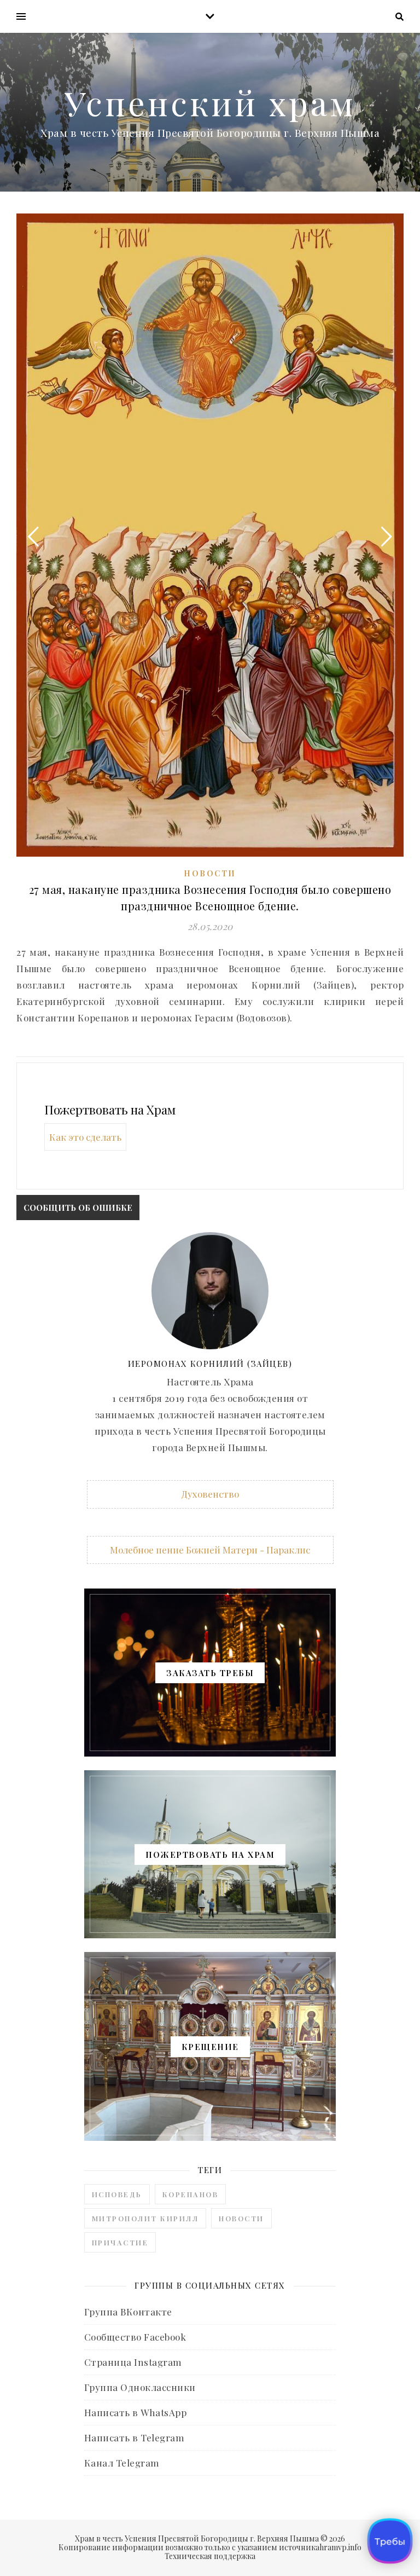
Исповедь (117, 2194)
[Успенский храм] (210, 112)
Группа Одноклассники (140, 2387)
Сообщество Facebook (135, 2337)
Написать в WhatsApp (136, 2412)
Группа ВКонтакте (128, 2312)
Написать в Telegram (135, 2438)
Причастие (120, 2242)
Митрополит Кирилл (145, 2218)
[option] (210, 535)
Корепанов (191, 2194)
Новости (210, 873)
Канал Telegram (122, 2463)
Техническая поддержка (210, 2556)
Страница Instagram (133, 2362)
